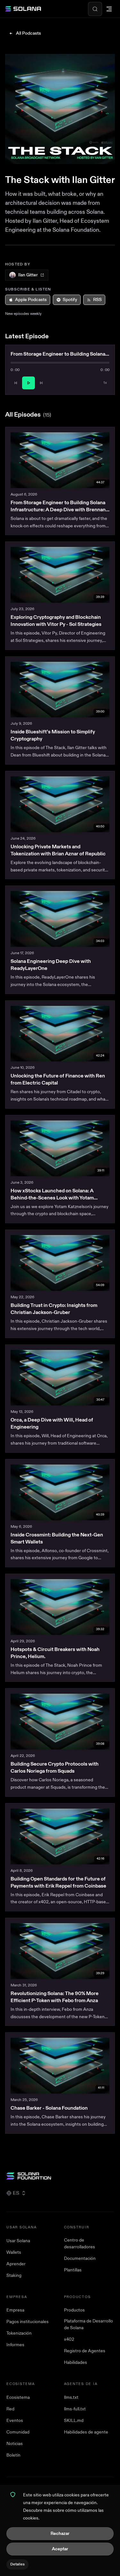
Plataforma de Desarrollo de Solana (88, 2324)
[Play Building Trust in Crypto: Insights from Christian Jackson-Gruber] (60, 1263)
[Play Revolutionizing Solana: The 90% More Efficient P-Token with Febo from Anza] (60, 1951)
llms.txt (71, 2397)
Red (10, 2409)
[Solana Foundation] (60, 2176)
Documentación (80, 2258)
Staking (14, 2275)
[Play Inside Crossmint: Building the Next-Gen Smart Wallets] (60, 1492)
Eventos (15, 2420)
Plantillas (73, 2270)
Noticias (15, 2444)
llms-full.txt (75, 2409)
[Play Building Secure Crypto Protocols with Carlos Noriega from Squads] (60, 1722)
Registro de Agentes (85, 2351)
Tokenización (19, 2333)
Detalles (17, 2564)
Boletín (13, 2455)
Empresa (15, 2310)
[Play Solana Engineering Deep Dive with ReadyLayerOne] (60, 919)
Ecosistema (18, 2397)
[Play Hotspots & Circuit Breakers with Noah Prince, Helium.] (60, 1607)
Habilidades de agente (86, 2432)
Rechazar (60, 2533)
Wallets (14, 2252)
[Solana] (23, 9)
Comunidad (18, 2432)
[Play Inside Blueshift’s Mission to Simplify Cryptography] (60, 690)
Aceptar (60, 2549)
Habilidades (76, 2362)
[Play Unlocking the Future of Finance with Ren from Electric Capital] (60, 1034)
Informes (15, 2345)
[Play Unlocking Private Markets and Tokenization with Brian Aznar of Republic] (60, 804)
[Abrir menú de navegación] (109, 9)
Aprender (16, 2264)
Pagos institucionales (28, 2322)
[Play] (28, 383)
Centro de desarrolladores (80, 2243)
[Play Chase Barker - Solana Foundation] (60, 2066)
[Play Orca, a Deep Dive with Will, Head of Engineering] (60, 1378)
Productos (74, 2310)
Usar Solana (18, 2241)
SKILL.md (74, 2420)
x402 (69, 2339)
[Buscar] (95, 9)
